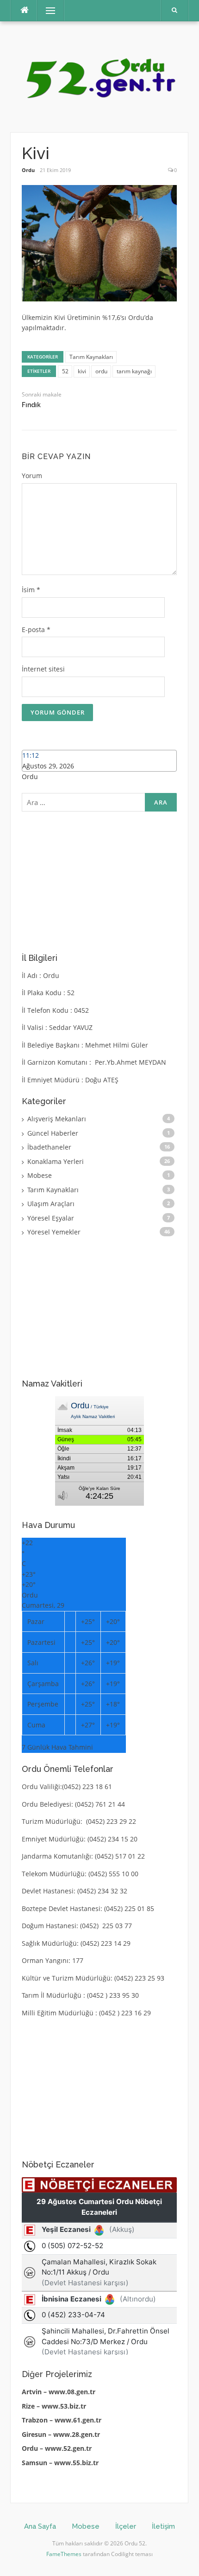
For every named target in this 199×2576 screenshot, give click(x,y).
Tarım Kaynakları (91, 357)
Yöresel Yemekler (54, 1232)
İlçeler (126, 2526)
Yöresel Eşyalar (51, 1218)
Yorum (32, 476)
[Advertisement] (99, 881)
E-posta (36, 630)
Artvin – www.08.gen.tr (59, 2392)
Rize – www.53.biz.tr (54, 2406)
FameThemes (64, 2554)
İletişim (163, 2526)
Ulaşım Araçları (51, 1204)
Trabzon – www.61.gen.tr (62, 2420)
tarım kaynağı (134, 371)
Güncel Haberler (53, 1133)
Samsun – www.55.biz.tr (60, 2463)
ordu (101, 371)
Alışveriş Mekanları (57, 1119)
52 (65, 371)
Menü (47, 10)
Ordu (28, 170)
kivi (82, 371)
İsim (31, 590)
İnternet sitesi (43, 669)
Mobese (40, 1175)
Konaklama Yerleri (56, 1161)
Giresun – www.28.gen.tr (61, 2434)
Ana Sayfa (40, 2526)
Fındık (31, 405)
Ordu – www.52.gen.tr (57, 2448)
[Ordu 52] (99, 76)
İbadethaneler (49, 1147)
